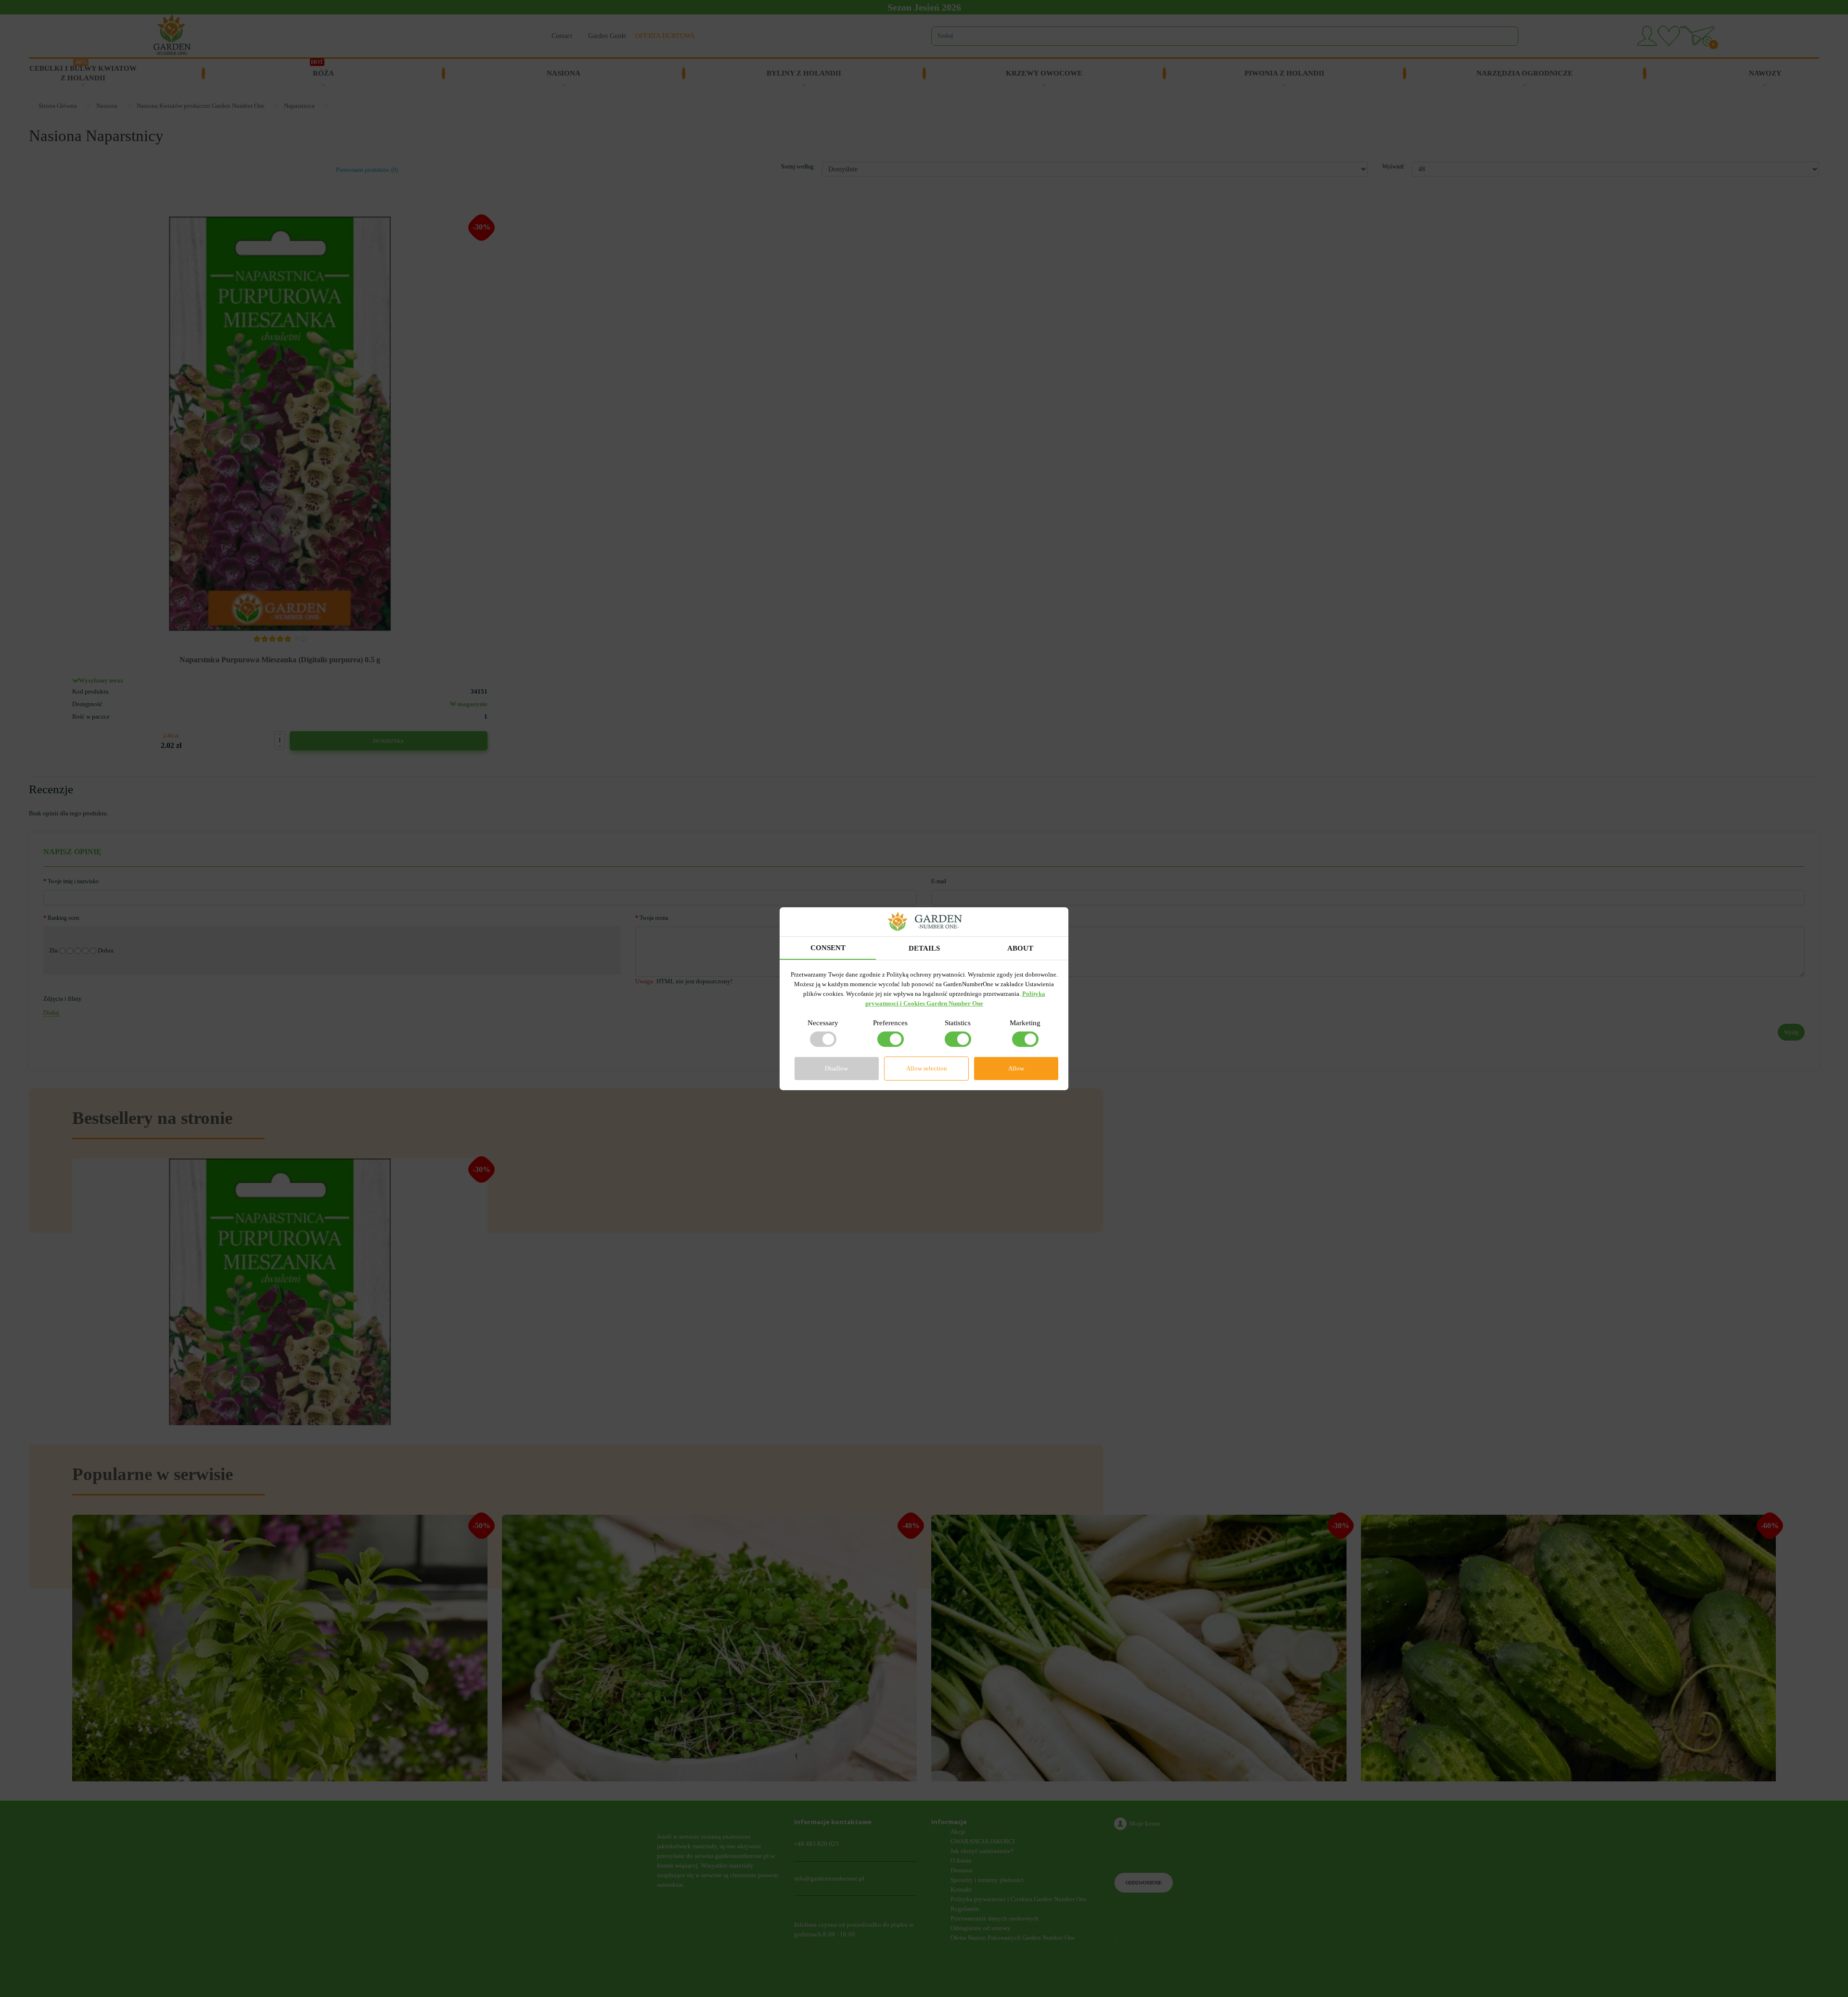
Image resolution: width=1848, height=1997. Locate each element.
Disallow (836, 1068)
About (1020, 948)
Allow (1016, 1068)
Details (924, 948)
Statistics (958, 1023)
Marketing (1025, 1023)
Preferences (890, 1023)
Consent (828, 948)
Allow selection (927, 1068)
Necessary (823, 1023)
